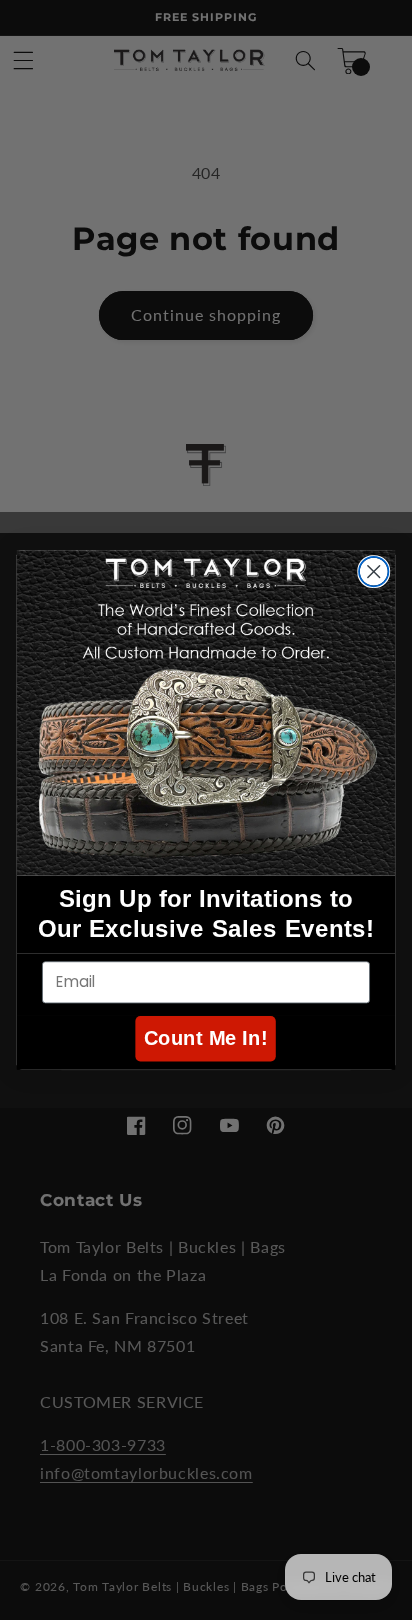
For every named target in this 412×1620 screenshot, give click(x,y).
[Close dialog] (373, 571)
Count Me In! (206, 1038)
